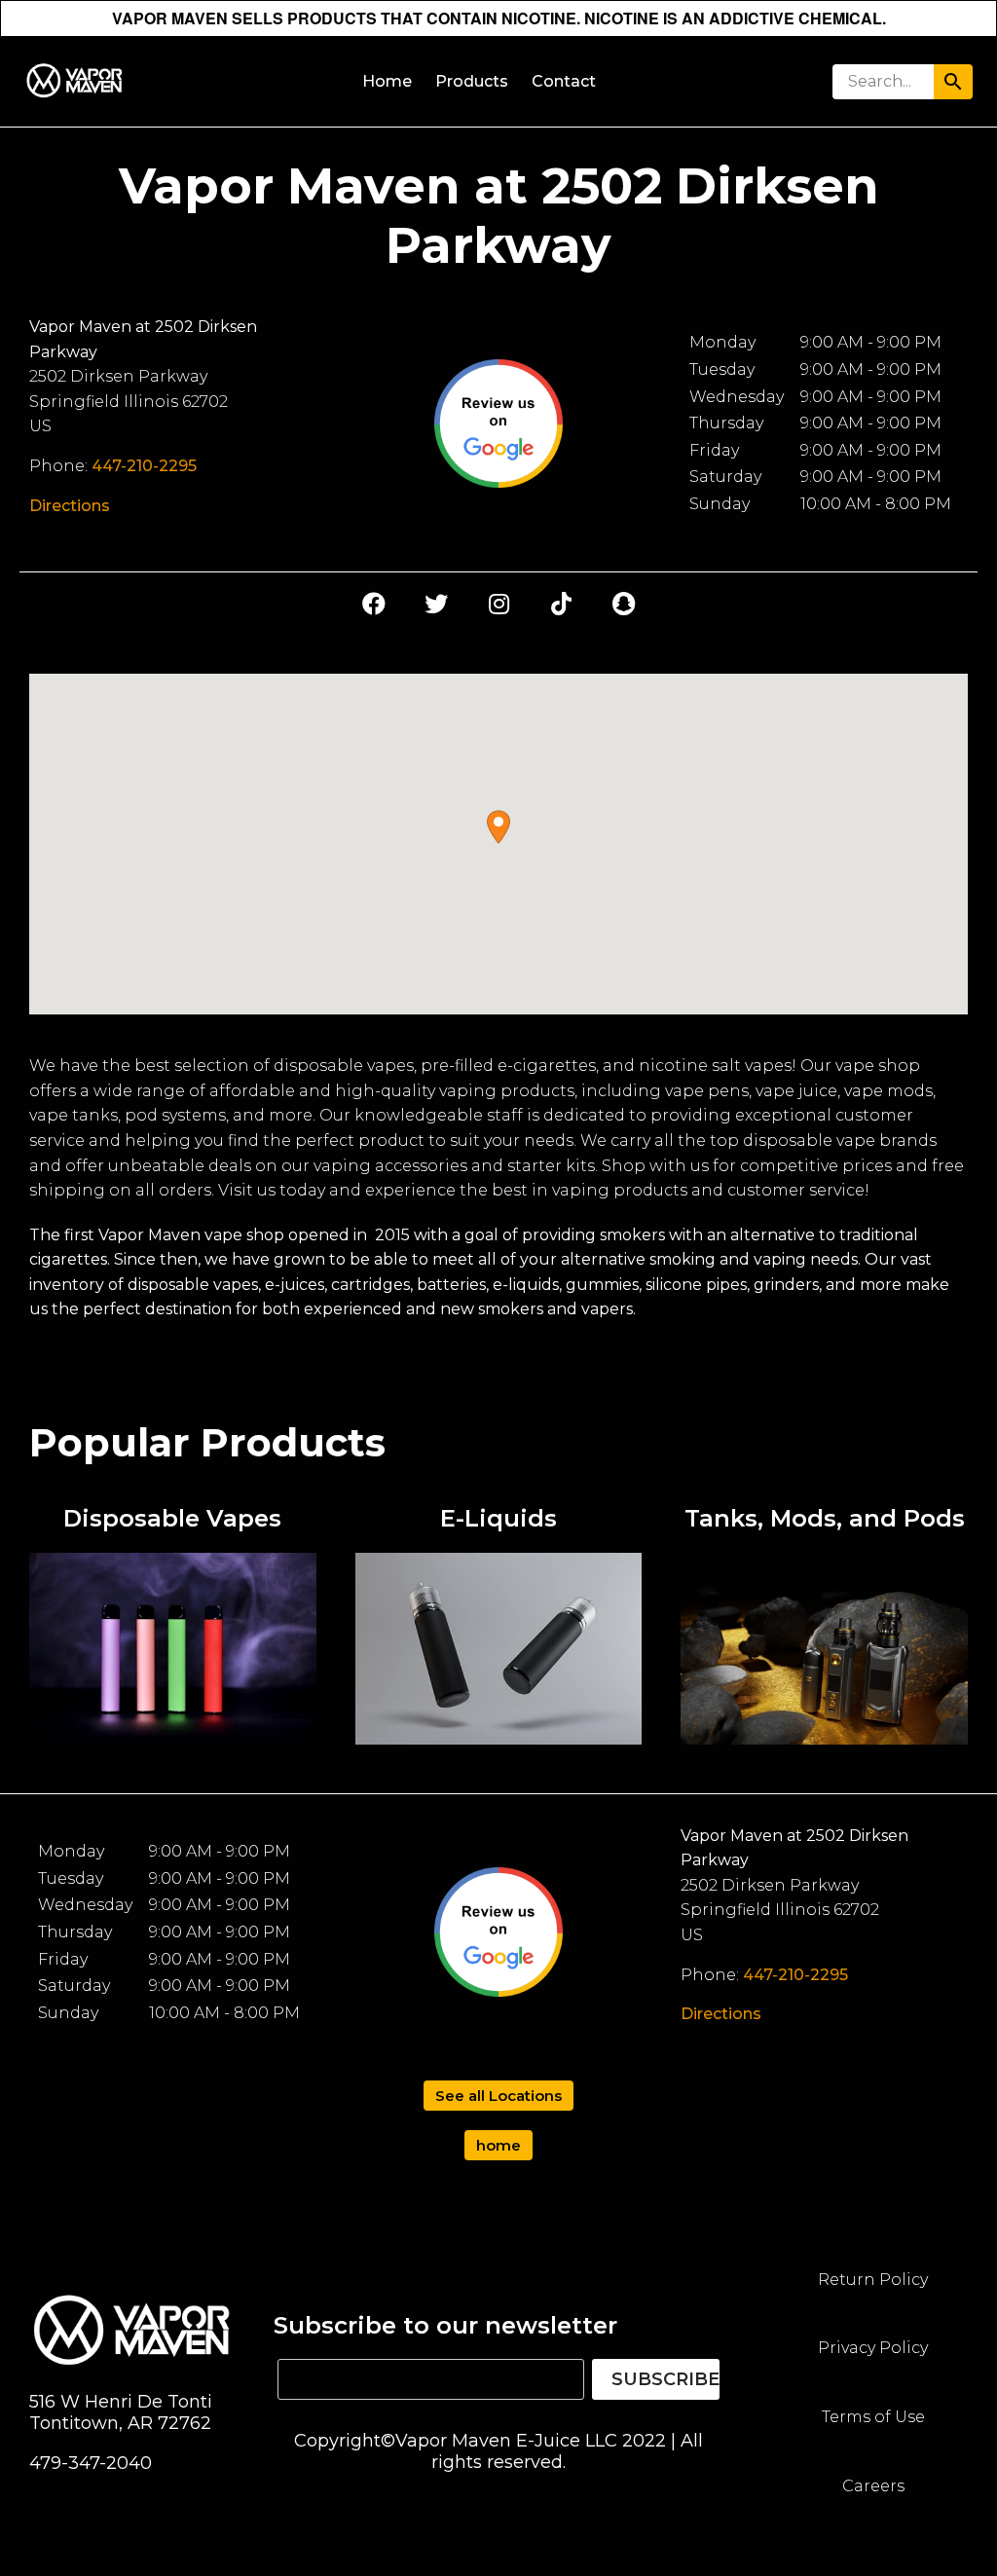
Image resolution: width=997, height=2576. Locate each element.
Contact (564, 81)
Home (387, 81)
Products (472, 81)
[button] (498, 827)
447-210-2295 (144, 466)
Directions (70, 506)
